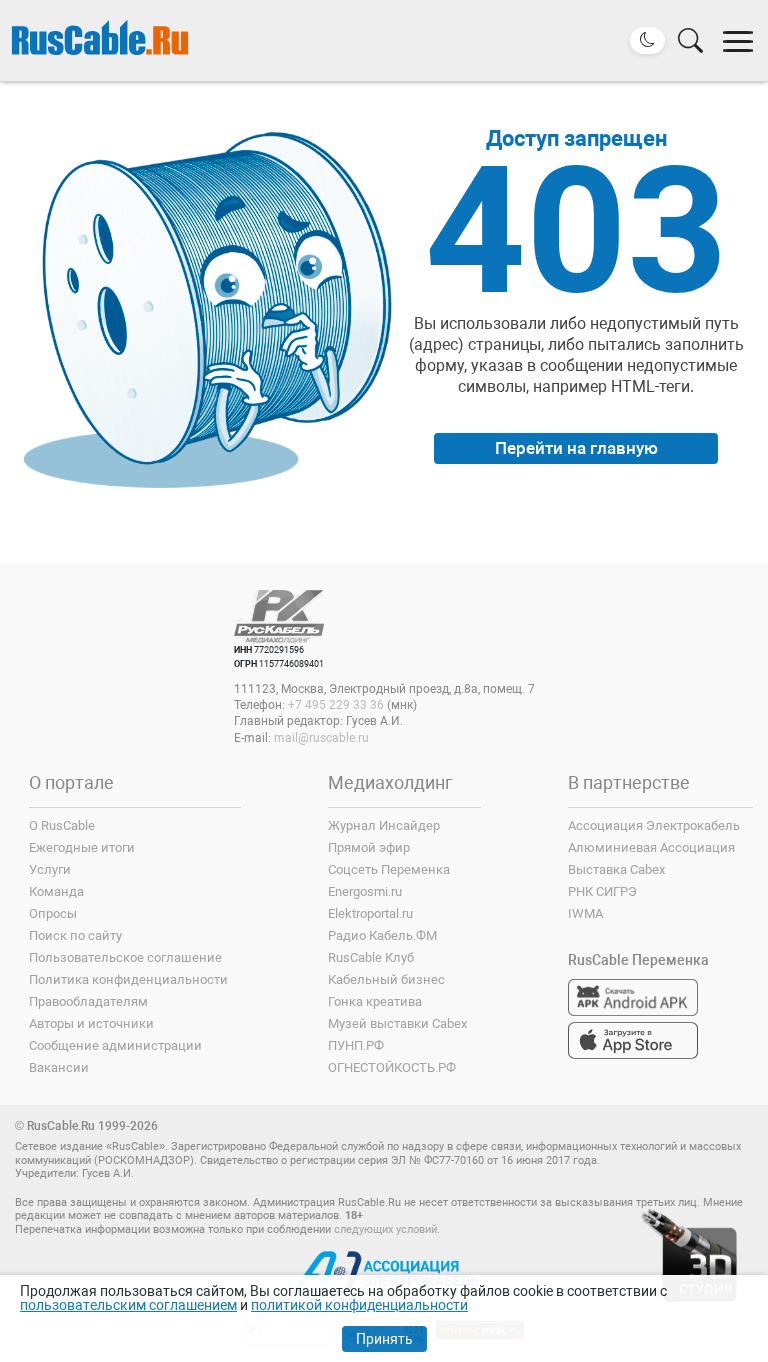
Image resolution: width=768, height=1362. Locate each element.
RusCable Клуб (371, 957)
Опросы (53, 913)
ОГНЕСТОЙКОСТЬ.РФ (392, 1067)
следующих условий (385, 1229)
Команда (56, 891)
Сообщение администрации (115, 1045)
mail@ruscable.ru (321, 738)
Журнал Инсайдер (384, 825)
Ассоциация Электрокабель (654, 825)
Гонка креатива (375, 1001)
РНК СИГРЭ (602, 891)
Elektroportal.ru (370, 913)
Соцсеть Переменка (389, 869)
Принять (384, 1339)
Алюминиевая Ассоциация (651, 847)
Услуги (50, 869)
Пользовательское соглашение (125, 957)
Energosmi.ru (365, 891)
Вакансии (59, 1067)
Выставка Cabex (616, 869)
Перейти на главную (576, 448)
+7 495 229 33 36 (336, 705)
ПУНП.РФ (356, 1045)
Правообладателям (88, 1001)
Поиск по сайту (75, 935)
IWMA (585, 913)
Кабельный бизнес (386, 979)
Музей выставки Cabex (397, 1023)
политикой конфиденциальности (359, 1305)
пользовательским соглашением (128, 1305)
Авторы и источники (91, 1023)
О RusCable (62, 825)
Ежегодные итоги (82, 847)
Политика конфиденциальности (128, 979)
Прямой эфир (369, 847)
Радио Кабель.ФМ (382, 935)
